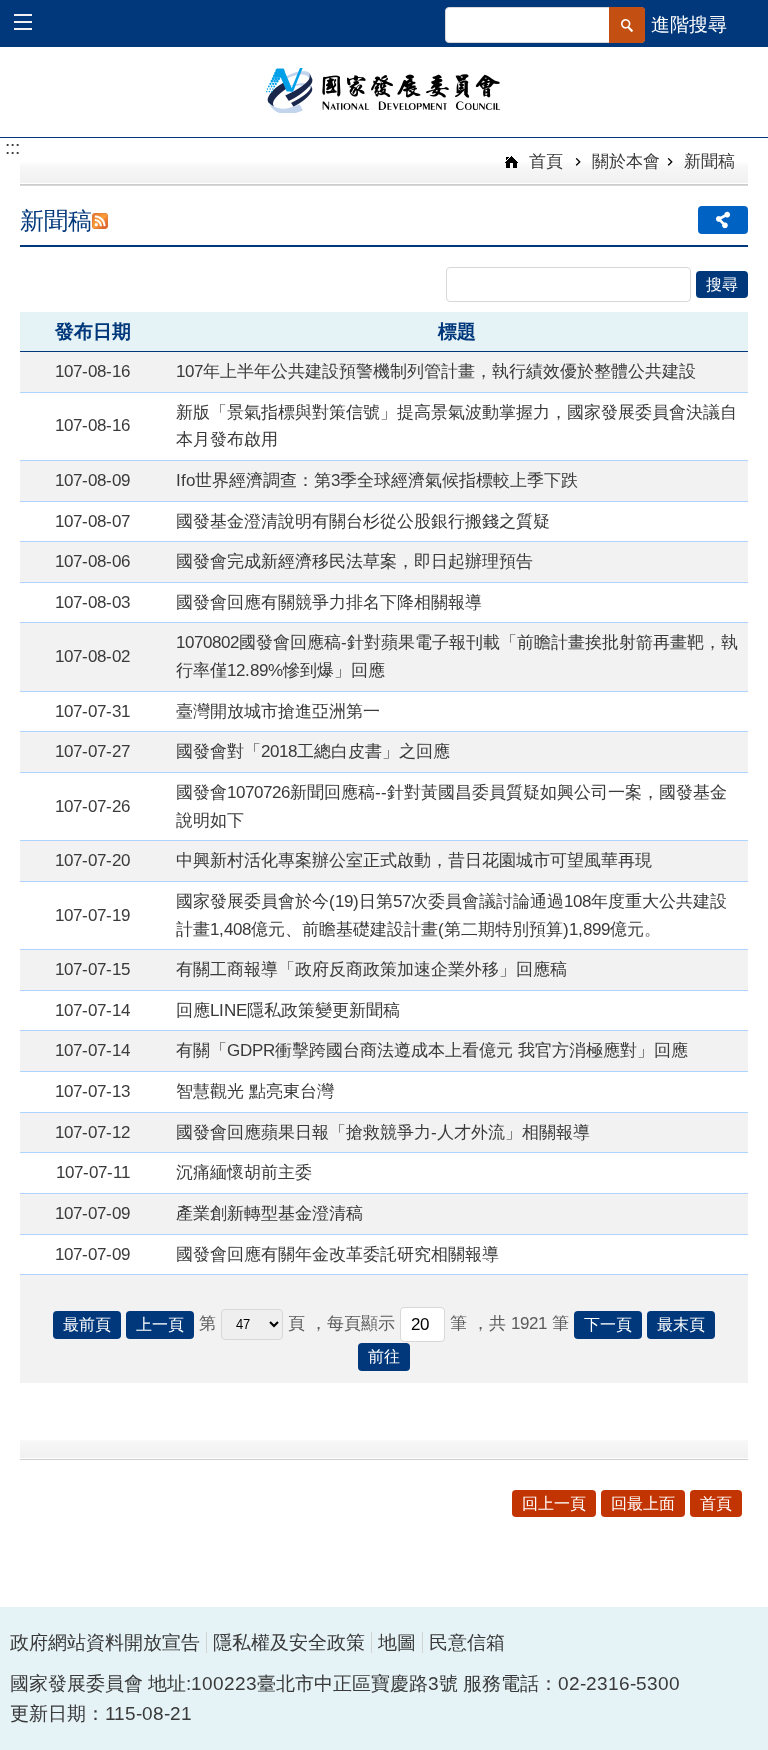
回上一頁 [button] (554, 1503)
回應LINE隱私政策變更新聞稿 (288, 1010)
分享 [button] (723, 220)
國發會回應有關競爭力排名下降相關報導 (329, 602)
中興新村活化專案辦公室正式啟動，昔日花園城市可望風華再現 (414, 860)
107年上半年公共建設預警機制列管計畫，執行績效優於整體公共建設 (436, 371)
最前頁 (87, 1324)
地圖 (397, 1642)
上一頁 (160, 1324)
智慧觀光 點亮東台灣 (255, 1091)
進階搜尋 (689, 24)
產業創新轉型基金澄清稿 (269, 1213)
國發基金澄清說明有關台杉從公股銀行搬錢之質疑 (363, 521)
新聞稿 (709, 161)
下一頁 (608, 1324)
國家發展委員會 (384, 89)
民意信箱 (467, 1642)
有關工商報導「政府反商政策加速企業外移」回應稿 (371, 969)
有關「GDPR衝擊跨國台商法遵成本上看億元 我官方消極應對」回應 (432, 1050)
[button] (32, 24)
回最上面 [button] (643, 1503)
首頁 (543, 161)
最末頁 (681, 1324)
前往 (384, 1356)
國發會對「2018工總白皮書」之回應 (313, 751)
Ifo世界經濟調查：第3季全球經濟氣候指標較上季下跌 (377, 480)
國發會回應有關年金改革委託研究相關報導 (337, 1254)
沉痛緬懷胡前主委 (244, 1172)
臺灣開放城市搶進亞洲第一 (278, 711)
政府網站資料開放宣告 (105, 1642)
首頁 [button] (716, 1503)
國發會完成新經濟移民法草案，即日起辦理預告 (354, 561)
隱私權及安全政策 (289, 1642)
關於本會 (626, 161)
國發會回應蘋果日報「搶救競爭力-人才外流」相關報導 (383, 1132)
